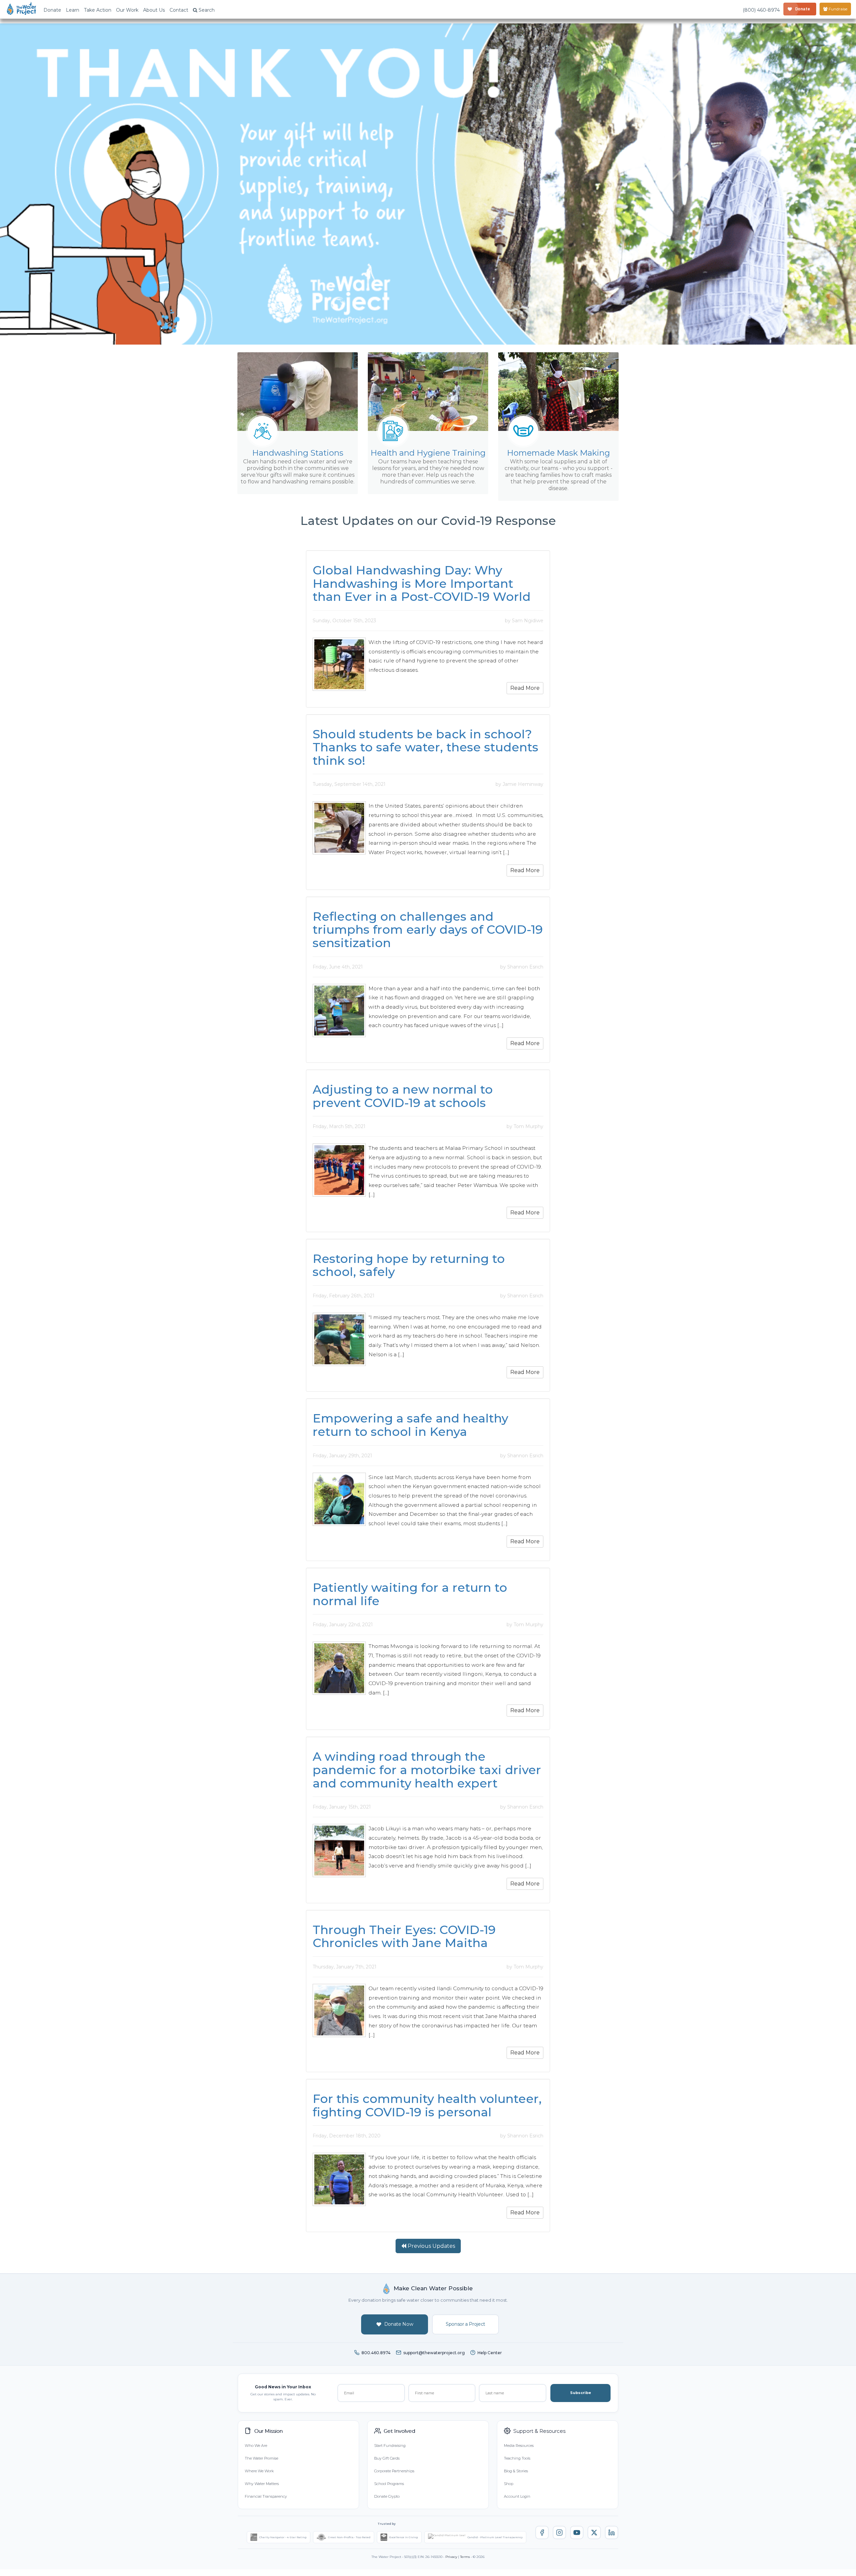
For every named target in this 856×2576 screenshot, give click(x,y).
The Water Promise (261, 2458)
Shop (509, 2484)
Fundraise (837, 9)
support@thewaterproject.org (434, 2353)
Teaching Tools (517, 2458)
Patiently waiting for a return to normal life (410, 1594)
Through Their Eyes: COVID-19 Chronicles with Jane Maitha (404, 1936)
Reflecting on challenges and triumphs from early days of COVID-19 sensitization (428, 930)
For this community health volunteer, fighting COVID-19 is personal (427, 2105)
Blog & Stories (516, 2471)
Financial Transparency (266, 2496)
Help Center (490, 2353)
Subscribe (581, 2393)
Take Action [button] (98, 10)
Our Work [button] (127, 10)
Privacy (451, 2557)
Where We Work (259, 2471)
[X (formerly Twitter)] (594, 2533)
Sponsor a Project (465, 2324)
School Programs (389, 2484)
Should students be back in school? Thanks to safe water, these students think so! (425, 747)
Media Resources (519, 2446)
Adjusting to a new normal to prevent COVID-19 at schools (403, 1096)
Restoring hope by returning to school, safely (409, 1265)
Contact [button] (179, 10)
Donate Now (399, 2324)
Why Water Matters (262, 2484)
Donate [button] (52, 10)
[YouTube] (577, 2533)
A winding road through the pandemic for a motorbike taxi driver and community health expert (427, 1770)
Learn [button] (73, 10)
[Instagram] (559, 2533)
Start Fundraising (390, 2446)
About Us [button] (154, 10)
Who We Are (256, 2446)
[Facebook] (542, 2533)
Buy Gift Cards (387, 2458)
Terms (465, 2557)
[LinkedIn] (612, 2533)
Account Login (517, 2496)
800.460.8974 (376, 2353)
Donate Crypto (387, 2496)
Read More (525, 688)
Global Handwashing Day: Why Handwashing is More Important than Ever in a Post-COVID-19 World (422, 583)
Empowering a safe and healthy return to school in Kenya (410, 1425)
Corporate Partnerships (394, 2471)
